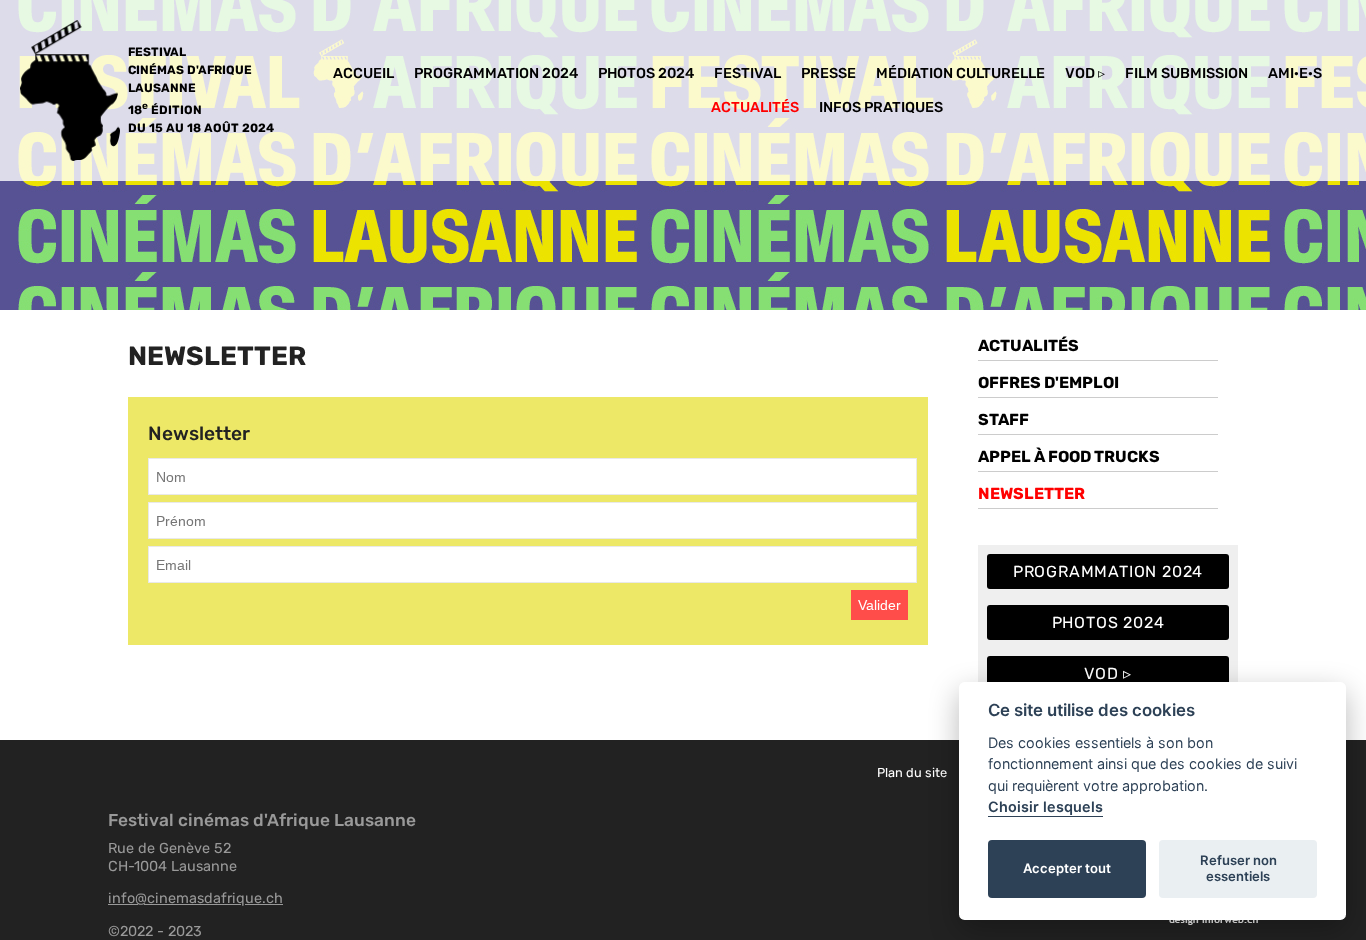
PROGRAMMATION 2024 (496, 73)
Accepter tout (1067, 868)
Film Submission (1186, 73)
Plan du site (912, 772)
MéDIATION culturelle (960, 73)
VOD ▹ (1085, 73)
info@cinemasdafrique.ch (195, 898)
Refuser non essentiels (1238, 868)
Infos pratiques (881, 107)
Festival (747, 73)
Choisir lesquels (1045, 806)
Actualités (755, 107)
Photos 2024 (646, 73)
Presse (828, 73)
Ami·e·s (1295, 73)
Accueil (363, 73)
